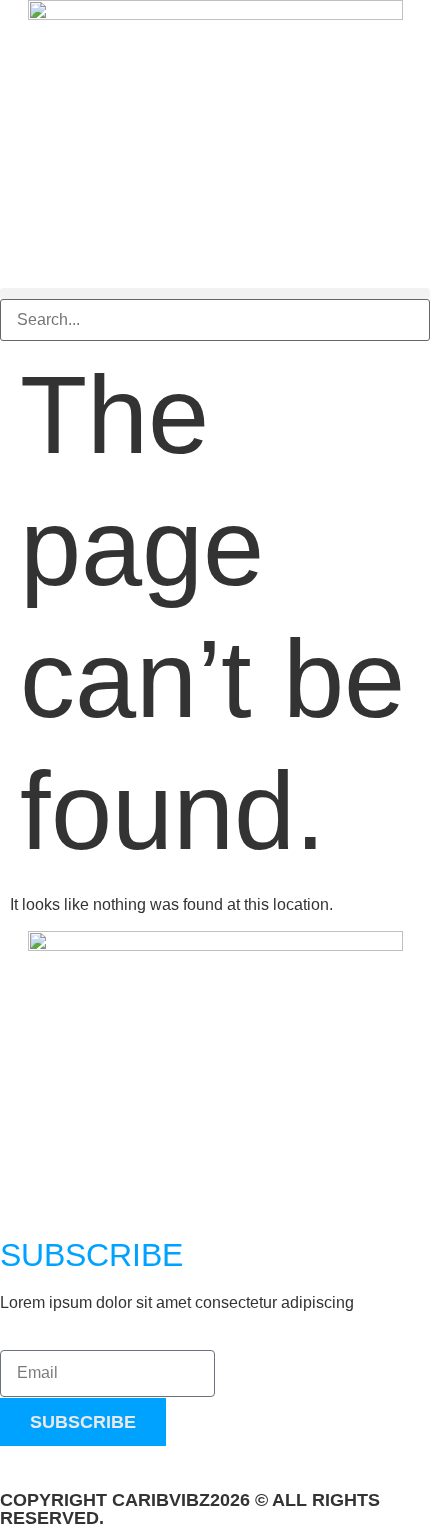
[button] (215, 293)
